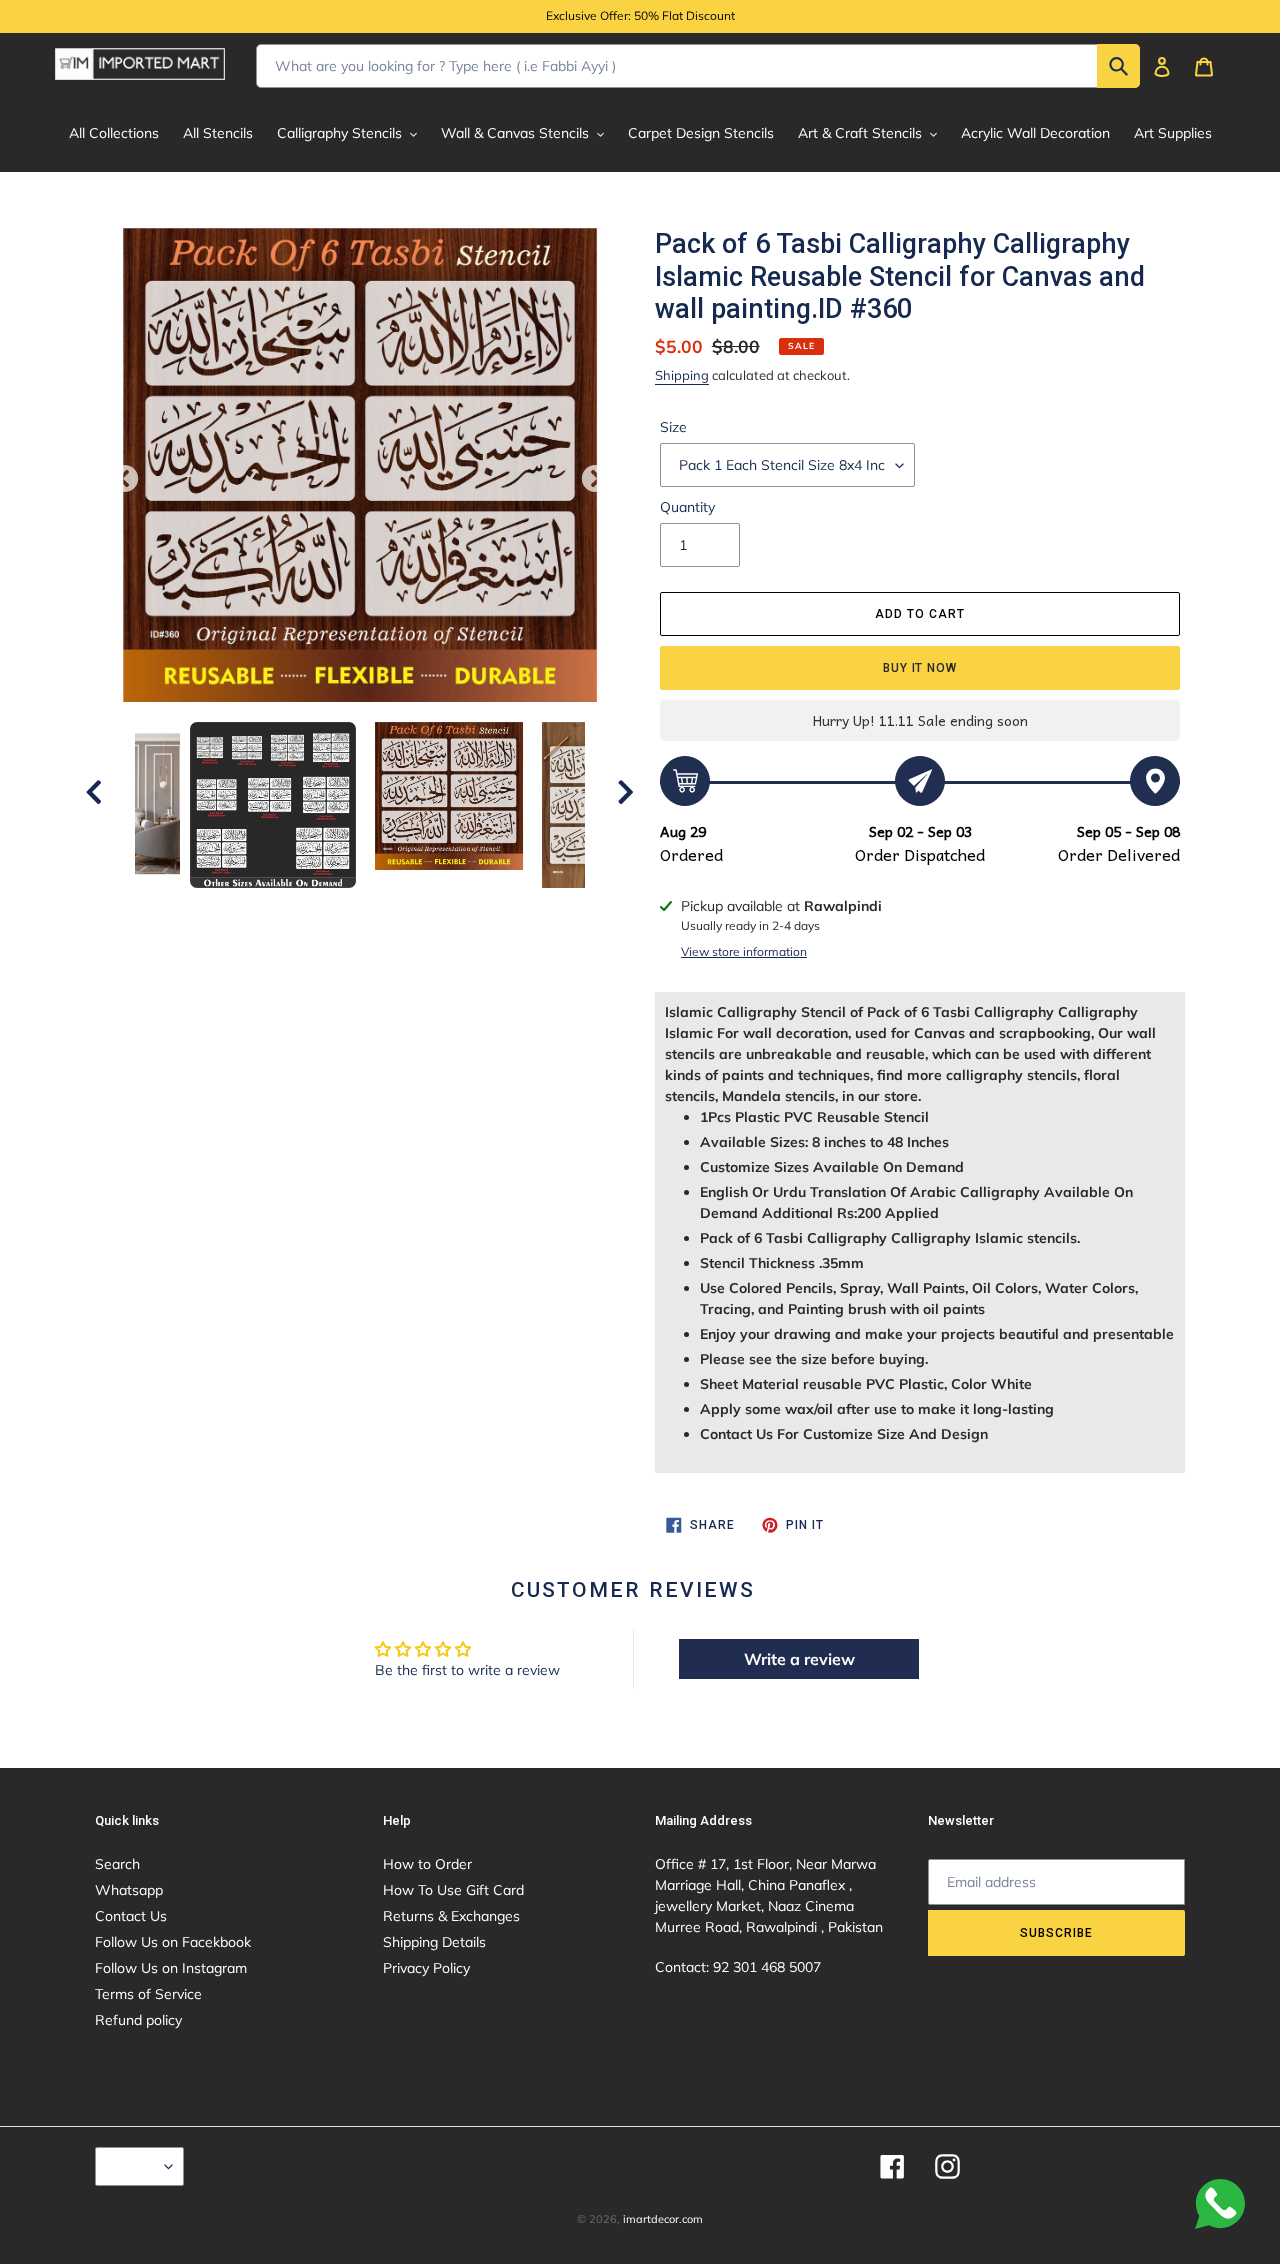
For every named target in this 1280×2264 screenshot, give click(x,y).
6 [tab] (405, 908)
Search (117, 1864)
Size (673, 427)
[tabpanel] (449, 796)
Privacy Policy (426, 1968)
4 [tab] (345, 908)
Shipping (682, 375)
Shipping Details (434, 1942)
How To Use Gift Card (453, 1890)
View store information (744, 951)
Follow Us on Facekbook (173, 1942)
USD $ (134, 2166)
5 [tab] (375, 908)
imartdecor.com (663, 2219)
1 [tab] (255, 908)
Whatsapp (129, 1890)
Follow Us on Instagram (171, 1968)
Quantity (687, 507)
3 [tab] (315, 908)
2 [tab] (285, 908)
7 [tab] (435, 908)
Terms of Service (148, 1994)
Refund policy (138, 2020)
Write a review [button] (799, 1659)
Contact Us (131, 1916)
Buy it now (920, 668)
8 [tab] (465, 908)
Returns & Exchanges (451, 1916)
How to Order (427, 1864)
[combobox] (698, 66)
